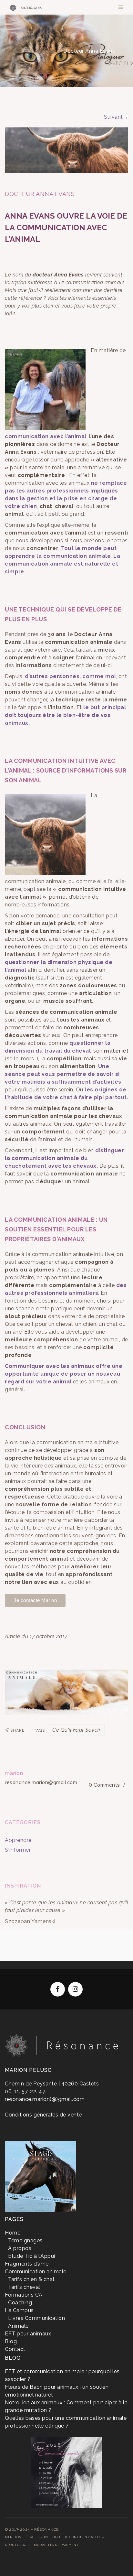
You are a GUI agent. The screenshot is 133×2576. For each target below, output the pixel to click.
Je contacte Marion (35, 1600)
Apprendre (18, 1840)
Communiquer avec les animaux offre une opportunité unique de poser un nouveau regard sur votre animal (64, 1374)
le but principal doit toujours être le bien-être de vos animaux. (65, 715)
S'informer (42, 51)
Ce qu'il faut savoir (76, 1730)
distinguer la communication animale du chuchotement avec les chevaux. (64, 1158)
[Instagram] (75, 1989)
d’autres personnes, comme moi (70, 676)
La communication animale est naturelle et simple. (62, 564)
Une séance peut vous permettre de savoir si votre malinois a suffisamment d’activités (63, 1074)
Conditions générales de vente (43, 2115)
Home (13, 51)
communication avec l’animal (46, 436)
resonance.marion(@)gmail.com (45, 2099)
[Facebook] (58, 1989)
